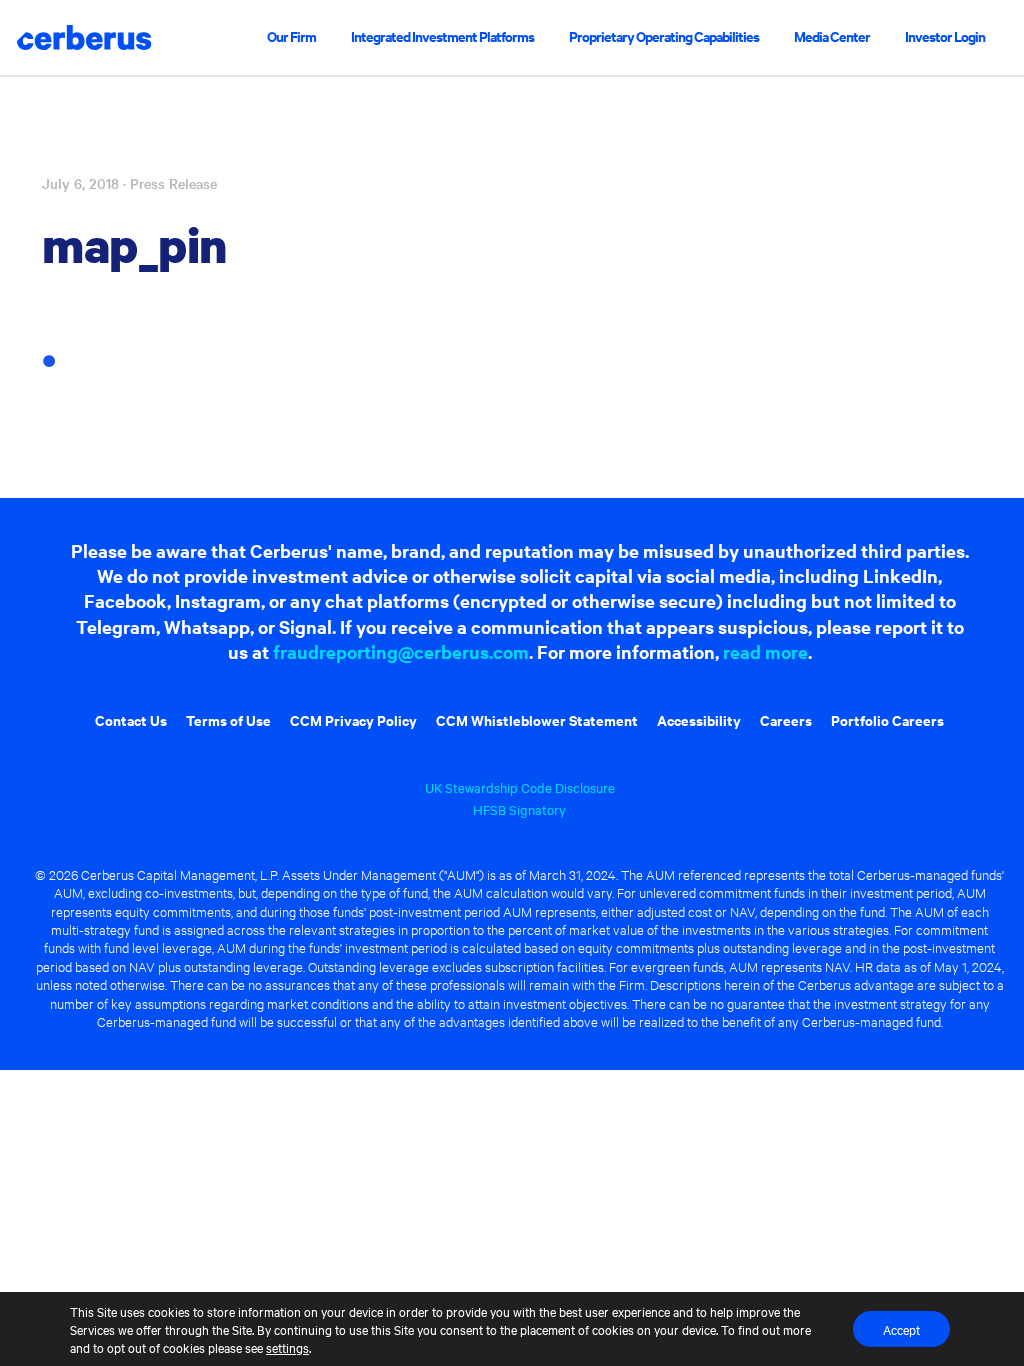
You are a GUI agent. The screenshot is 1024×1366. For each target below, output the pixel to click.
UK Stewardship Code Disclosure (520, 787)
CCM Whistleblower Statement (537, 719)
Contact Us (131, 719)
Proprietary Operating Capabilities (664, 35)
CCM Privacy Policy (353, 719)
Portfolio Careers (887, 719)
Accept (901, 1329)
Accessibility (699, 719)
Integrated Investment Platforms (442, 35)
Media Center (832, 35)
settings (287, 1347)
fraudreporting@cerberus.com (401, 651)
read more (765, 651)
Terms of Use (228, 719)
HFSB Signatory (519, 809)
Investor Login (945, 35)
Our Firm (291, 35)
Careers (786, 719)
